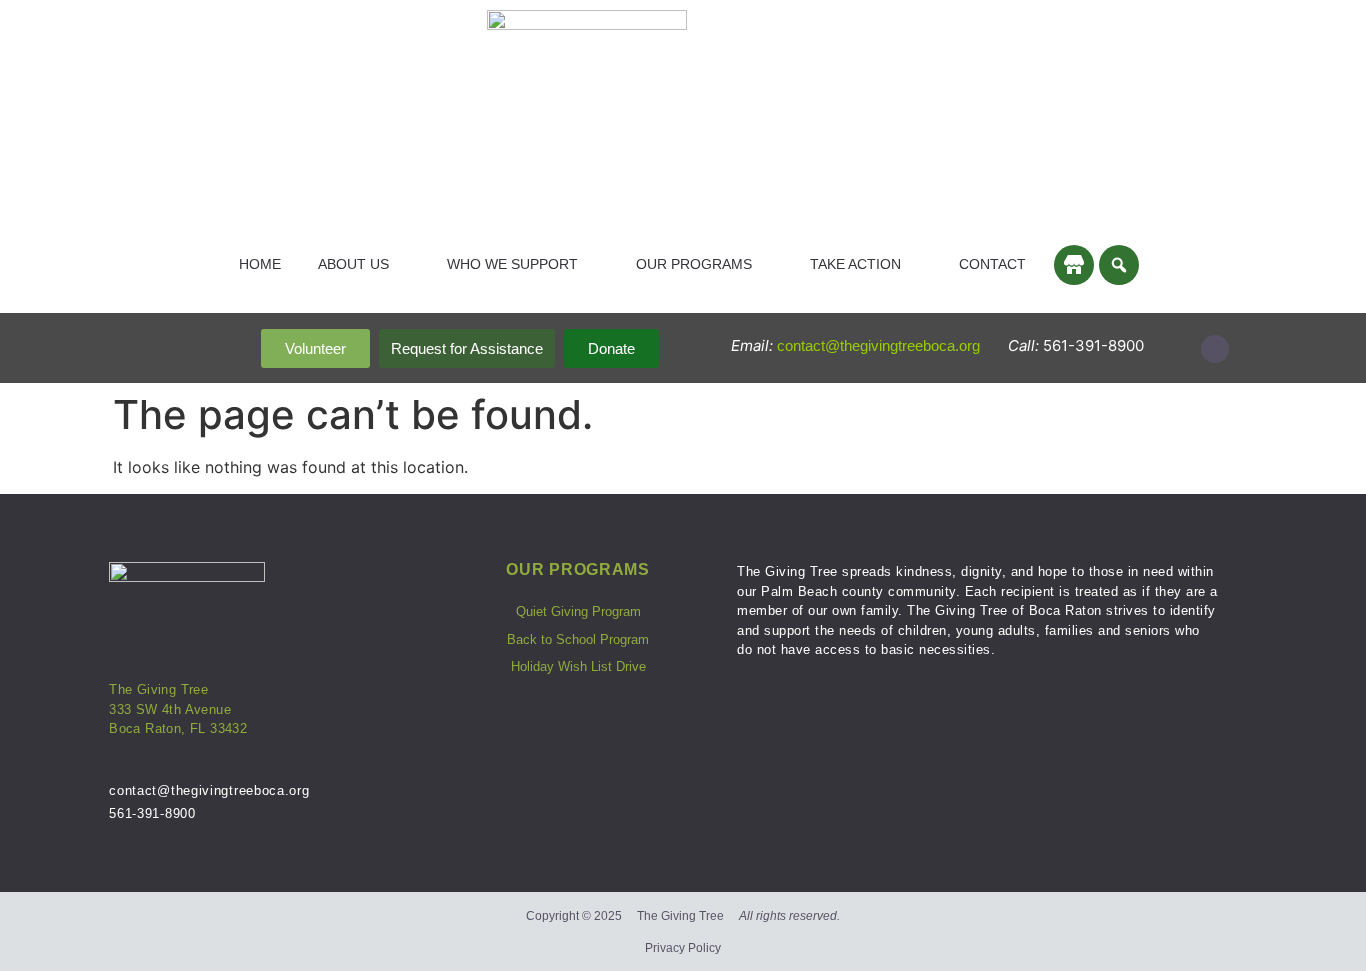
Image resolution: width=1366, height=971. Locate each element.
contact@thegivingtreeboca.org (880, 345)
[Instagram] (1179, 349)
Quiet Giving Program (578, 611)
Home (260, 264)
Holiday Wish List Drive (578, 666)
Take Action (855, 264)
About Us (353, 264)
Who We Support (512, 264)
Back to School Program (578, 639)
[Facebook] (1215, 349)
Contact (992, 264)
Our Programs (694, 264)
